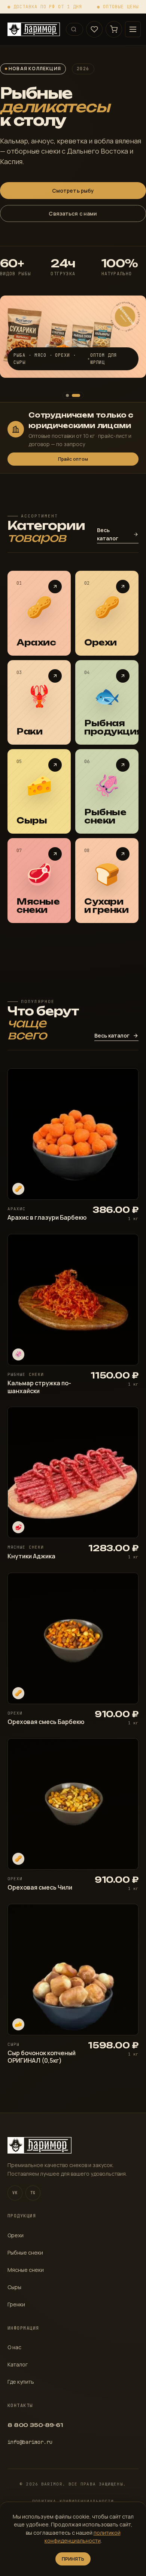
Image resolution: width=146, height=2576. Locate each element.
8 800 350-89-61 (35, 2425)
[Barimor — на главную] (34, 29)
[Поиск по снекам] (74, 29)
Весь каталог (108, 534)
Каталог (18, 2364)
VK (15, 2193)
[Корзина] (114, 29)
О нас (14, 2347)
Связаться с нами (73, 213)
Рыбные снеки (25, 2252)
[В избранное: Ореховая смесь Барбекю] (127, 1584)
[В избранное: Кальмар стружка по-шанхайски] (127, 1246)
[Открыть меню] (133, 29)
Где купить (21, 2382)
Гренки (16, 2304)
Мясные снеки (26, 2270)
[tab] (67, 395)
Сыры (14, 2287)
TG (33, 2193)
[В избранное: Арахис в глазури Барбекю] (127, 1080)
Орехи (16, 2235)
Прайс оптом (73, 459)
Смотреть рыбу (73, 191)
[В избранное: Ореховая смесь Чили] (127, 1750)
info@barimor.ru (30, 2442)
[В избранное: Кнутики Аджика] (127, 1418)
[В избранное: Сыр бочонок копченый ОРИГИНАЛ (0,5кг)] (127, 1915)
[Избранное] (94, 29)
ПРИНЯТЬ (73, 2559)
